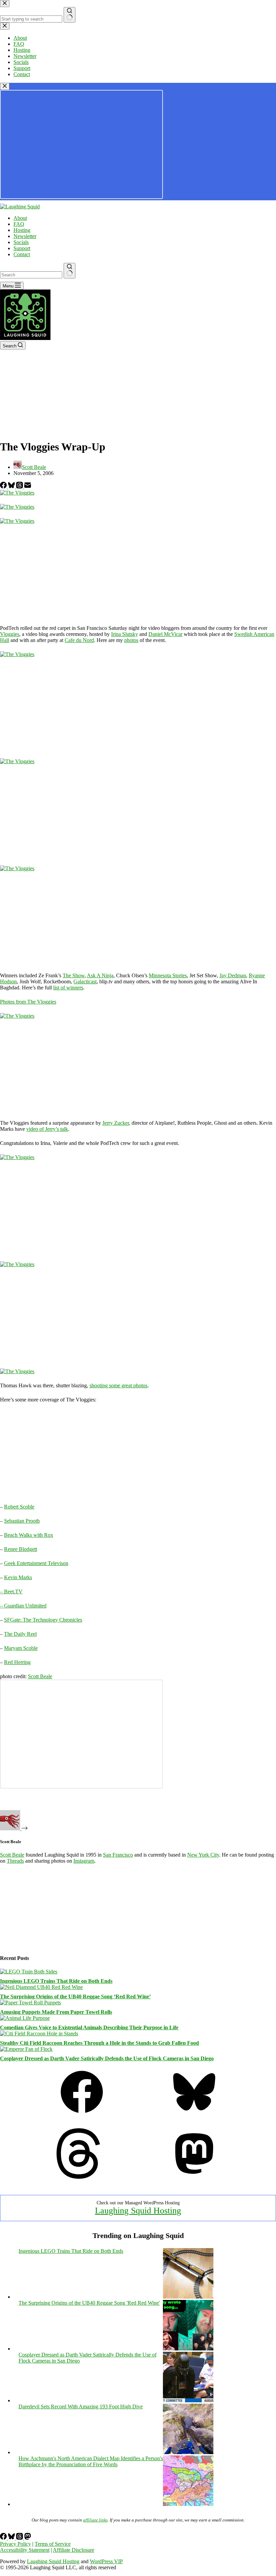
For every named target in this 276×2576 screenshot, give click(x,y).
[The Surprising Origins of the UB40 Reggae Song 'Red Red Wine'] (188, 2349)
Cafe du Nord (79, 640)
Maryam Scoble (21, 1648)
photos (131, 640)
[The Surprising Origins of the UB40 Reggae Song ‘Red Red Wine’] (41, 1987)
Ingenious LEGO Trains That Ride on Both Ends (56, 1981)
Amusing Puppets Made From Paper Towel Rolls (56, 2012)
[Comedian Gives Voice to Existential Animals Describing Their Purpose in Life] (25, 2018)
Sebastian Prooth (22, 1521)
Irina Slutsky (125, 634)
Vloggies (10, 634)
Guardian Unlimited (25, 1606)
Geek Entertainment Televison (36, 1563)
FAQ (19, 224)
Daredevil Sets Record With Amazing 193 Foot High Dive (81, 2406)
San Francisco (118, 1855)
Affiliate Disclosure (74, 2550)
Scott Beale (40, 1676)
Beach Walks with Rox (29, 1535)
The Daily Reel (20, 1634)
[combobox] (31, 275)
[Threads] (20, 487)
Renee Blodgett (21, 1549)
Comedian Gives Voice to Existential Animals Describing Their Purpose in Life (89, 2027)
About (20, 218)
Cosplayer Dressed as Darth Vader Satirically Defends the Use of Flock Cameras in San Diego (107, 2058)
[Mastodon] (194, 2177)
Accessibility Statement (25, 2550)
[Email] (28, 487)
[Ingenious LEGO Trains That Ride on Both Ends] (29, 1972)
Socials (21, 242)
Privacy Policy (15, 2544)
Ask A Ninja (100, 975)
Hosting (22, 230)
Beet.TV (13, 1591)
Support (22, 248)
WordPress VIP (106, 2561)
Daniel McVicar (165, 634)
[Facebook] (4, 487)
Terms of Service (53, 2544)
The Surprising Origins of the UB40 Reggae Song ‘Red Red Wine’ (75, 1996)
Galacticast (85, 981)
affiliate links (95, 2520)
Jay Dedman (233, 975)
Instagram (84, 1861)
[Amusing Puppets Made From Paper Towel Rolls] (30, 2003)
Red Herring (17, 1662)
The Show (74, 975)
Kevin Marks (18, 1577)
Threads (15, 1861)
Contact (22, 254)
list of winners (68, 988)
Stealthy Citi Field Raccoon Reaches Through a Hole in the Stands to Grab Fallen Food (99, 2043)
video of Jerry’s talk (47, 1129)
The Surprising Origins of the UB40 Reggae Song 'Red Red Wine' (89, 2303)
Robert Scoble (19, 1507)
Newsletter (25, 236)
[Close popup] (5, 86)
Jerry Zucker (116, 1123)
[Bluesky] (12, 487)
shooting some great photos (118, 1385)
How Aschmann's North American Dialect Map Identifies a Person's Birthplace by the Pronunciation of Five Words (91, 2461)
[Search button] (70, 271)
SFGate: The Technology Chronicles (43, 1620)
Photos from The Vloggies (28, 1002)
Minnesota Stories (168, 975)
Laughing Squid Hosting (138, 2211)
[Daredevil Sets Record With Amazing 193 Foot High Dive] (188, 2452)
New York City (203, 1855)
